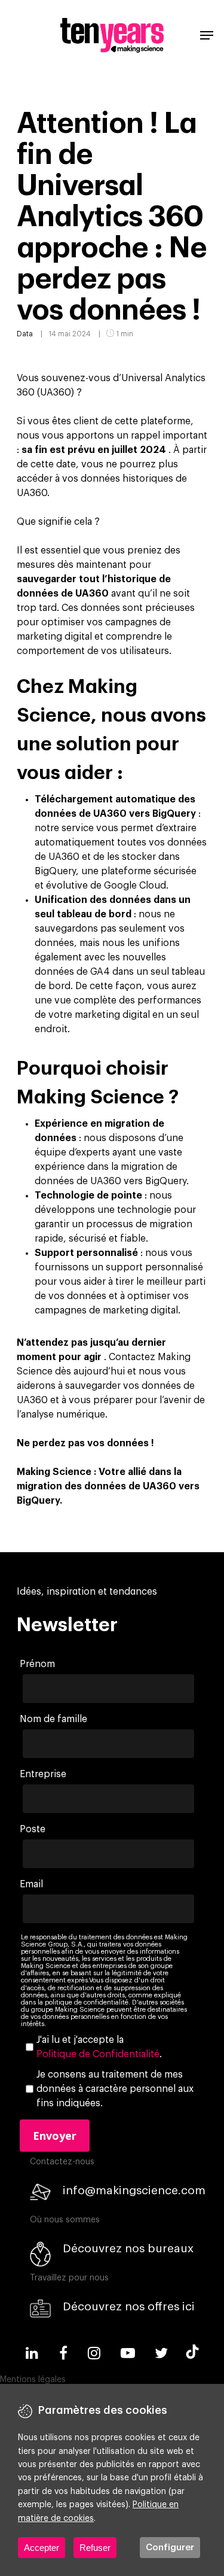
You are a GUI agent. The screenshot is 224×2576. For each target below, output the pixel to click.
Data (25, 334)
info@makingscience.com (134, 2190)
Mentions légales (33, 2380)
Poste (33, 1829)
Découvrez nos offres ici (129, 2306)
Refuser (95, 2548)
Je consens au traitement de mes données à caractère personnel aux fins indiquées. (115, 2089)
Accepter (42, 2548)
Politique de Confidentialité (98, 2054)
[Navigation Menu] (207, 35)
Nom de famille (53, 1719)
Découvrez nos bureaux (128, 2248)
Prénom (37, 1664)
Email (31, 1884)
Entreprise (43, 1774)
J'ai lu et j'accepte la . (99, 2047)
